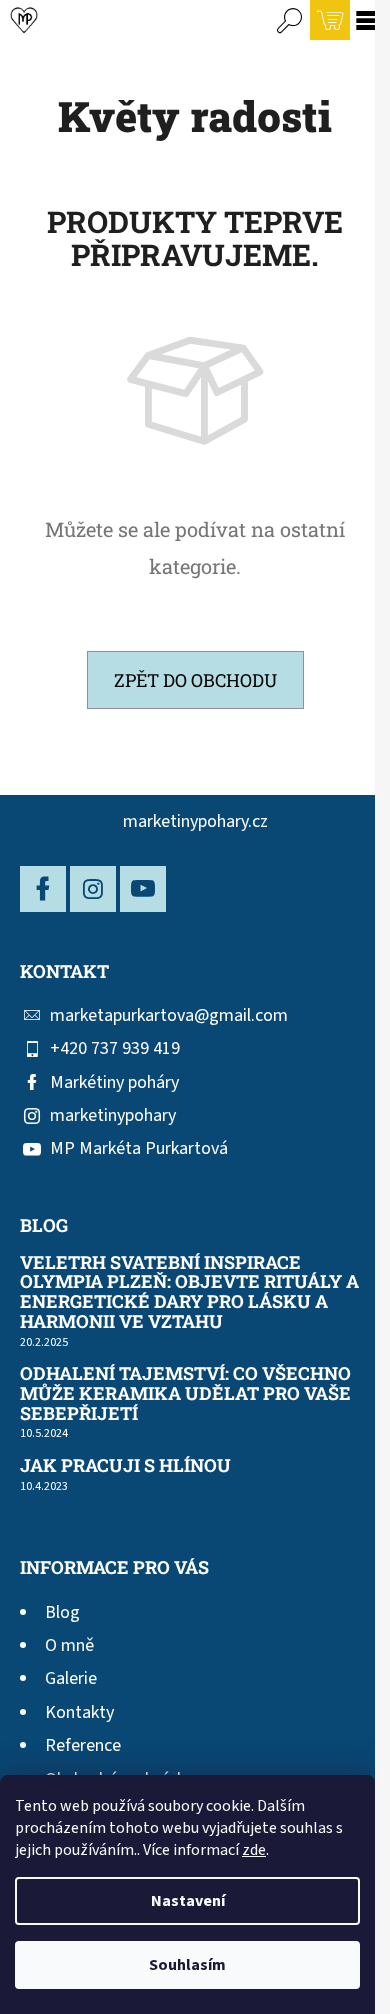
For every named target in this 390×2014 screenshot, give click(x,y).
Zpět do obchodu (195, 680)
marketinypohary (113, 1115)
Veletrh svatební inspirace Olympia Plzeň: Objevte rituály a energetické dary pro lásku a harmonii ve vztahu (189, 1292)
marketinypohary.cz (195, 821)
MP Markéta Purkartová (139, 1148)
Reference (83, 1745)
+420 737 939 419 (115, 1048)
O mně (69, 1645)
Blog (62, 1612)
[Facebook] (43, 889)
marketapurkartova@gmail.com (169, 1015)
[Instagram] (93, 889)
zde (254, 1850)
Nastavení (188, 1901)
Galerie (71, 1678)
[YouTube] (143, 889)
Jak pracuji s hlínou (125, 1466)
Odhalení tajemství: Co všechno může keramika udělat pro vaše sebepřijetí (185, 1393)
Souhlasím (187, 1965)
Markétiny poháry (114, 1082)
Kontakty (79, 1712)
